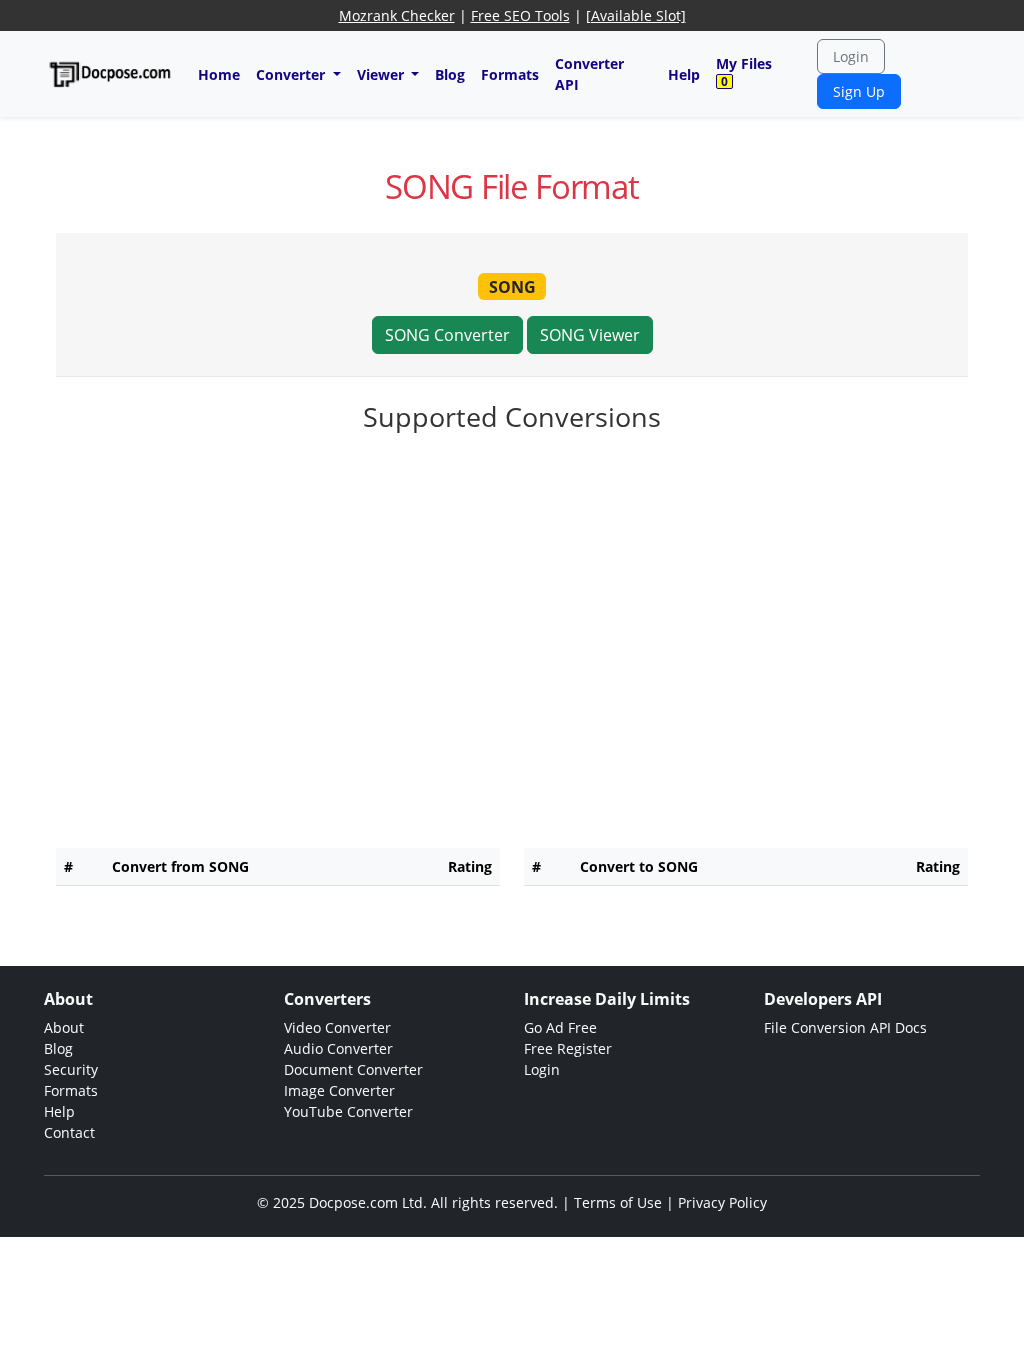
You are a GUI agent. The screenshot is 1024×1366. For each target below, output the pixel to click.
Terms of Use (618, 1202)
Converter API (589, 74)
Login (851, 56)
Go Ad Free (560, 1027)
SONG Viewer (590, 335)
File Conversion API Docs (845, 1027)
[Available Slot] (636, 15)
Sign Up (859, 91)
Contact (69, 1132)
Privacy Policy (722, 1202)
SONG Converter (447, 335)
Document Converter (353, 1069)
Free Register (568, 1048)
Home (219, 74)
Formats (510, 74)
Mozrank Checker (397, 15)
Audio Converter (338, 1048)
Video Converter (337, 1027)
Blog (450, 74)
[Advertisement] (512, 503)
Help (684, 74)
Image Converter (339, 1090)
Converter (292, 74)
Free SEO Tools (520, 15)
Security (71, 1069)
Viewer (382, 74)
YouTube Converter (348, 1111)
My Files (744, 72)
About (64, 1027)
